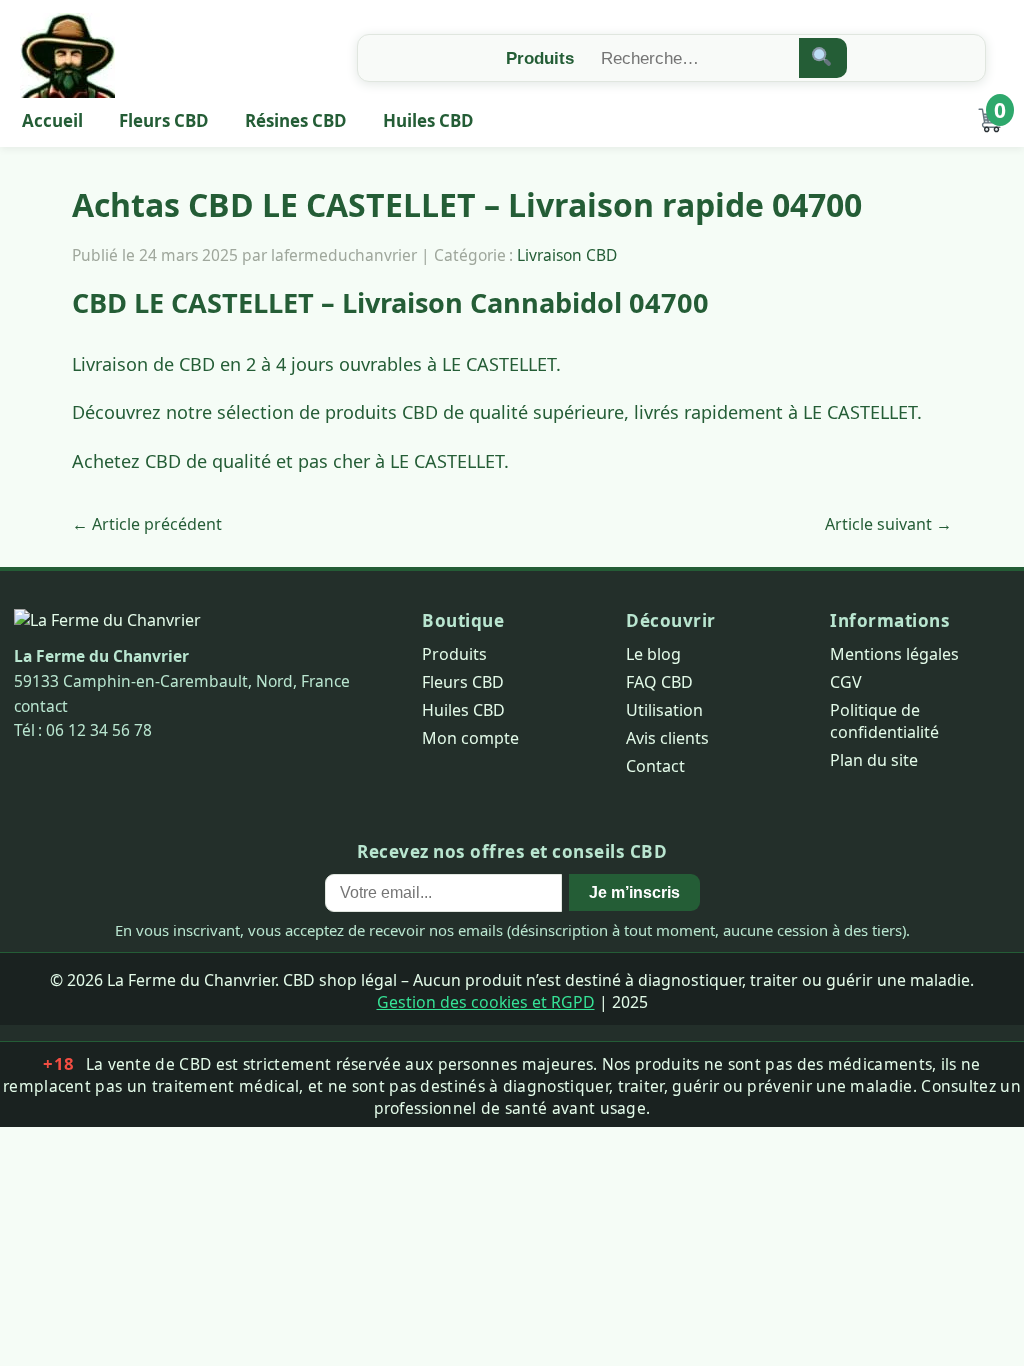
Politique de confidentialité (884, 721)
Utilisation (664, 710)
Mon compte (470, 738)
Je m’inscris (634, 892)
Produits (454, 654)
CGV (846, 682)
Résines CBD (296, 120)
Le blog (653, 654)
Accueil (52, 120)
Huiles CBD (428, 120)
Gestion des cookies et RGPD (486, 1002)
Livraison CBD (567, 255)
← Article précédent (147, 524)
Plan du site (874, 760)
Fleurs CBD (164, 120)
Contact (655, 766)
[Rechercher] (823, 58)
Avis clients (667, 738)
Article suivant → (888, 524)
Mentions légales (894, 654)
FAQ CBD (659, 682)
